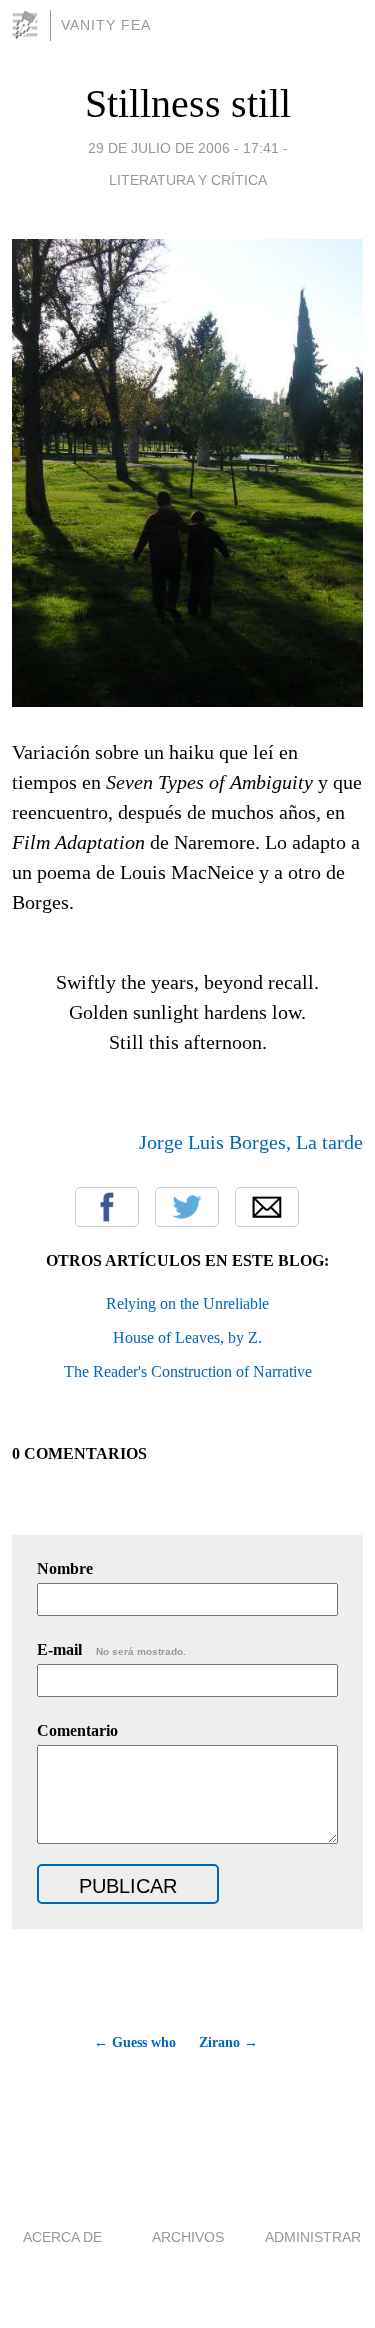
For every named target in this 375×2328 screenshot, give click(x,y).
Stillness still (188, 103)
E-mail (111, 1649)
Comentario (77, 1730)
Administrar (313, 2237)
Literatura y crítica (188, 180)
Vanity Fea (106, 25)
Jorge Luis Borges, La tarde (251, 1142)
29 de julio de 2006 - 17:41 (183, 148)
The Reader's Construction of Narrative (188, 1371)
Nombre (65, 1568)
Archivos (188, 2237)
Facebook (107, 1207)
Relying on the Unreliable (187, 1303)
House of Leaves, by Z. (187, 1337)
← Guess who (135, 2042)
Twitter (187, 1207)
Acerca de (62, 2237)
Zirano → (228, 2042)
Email (267, 1207)
